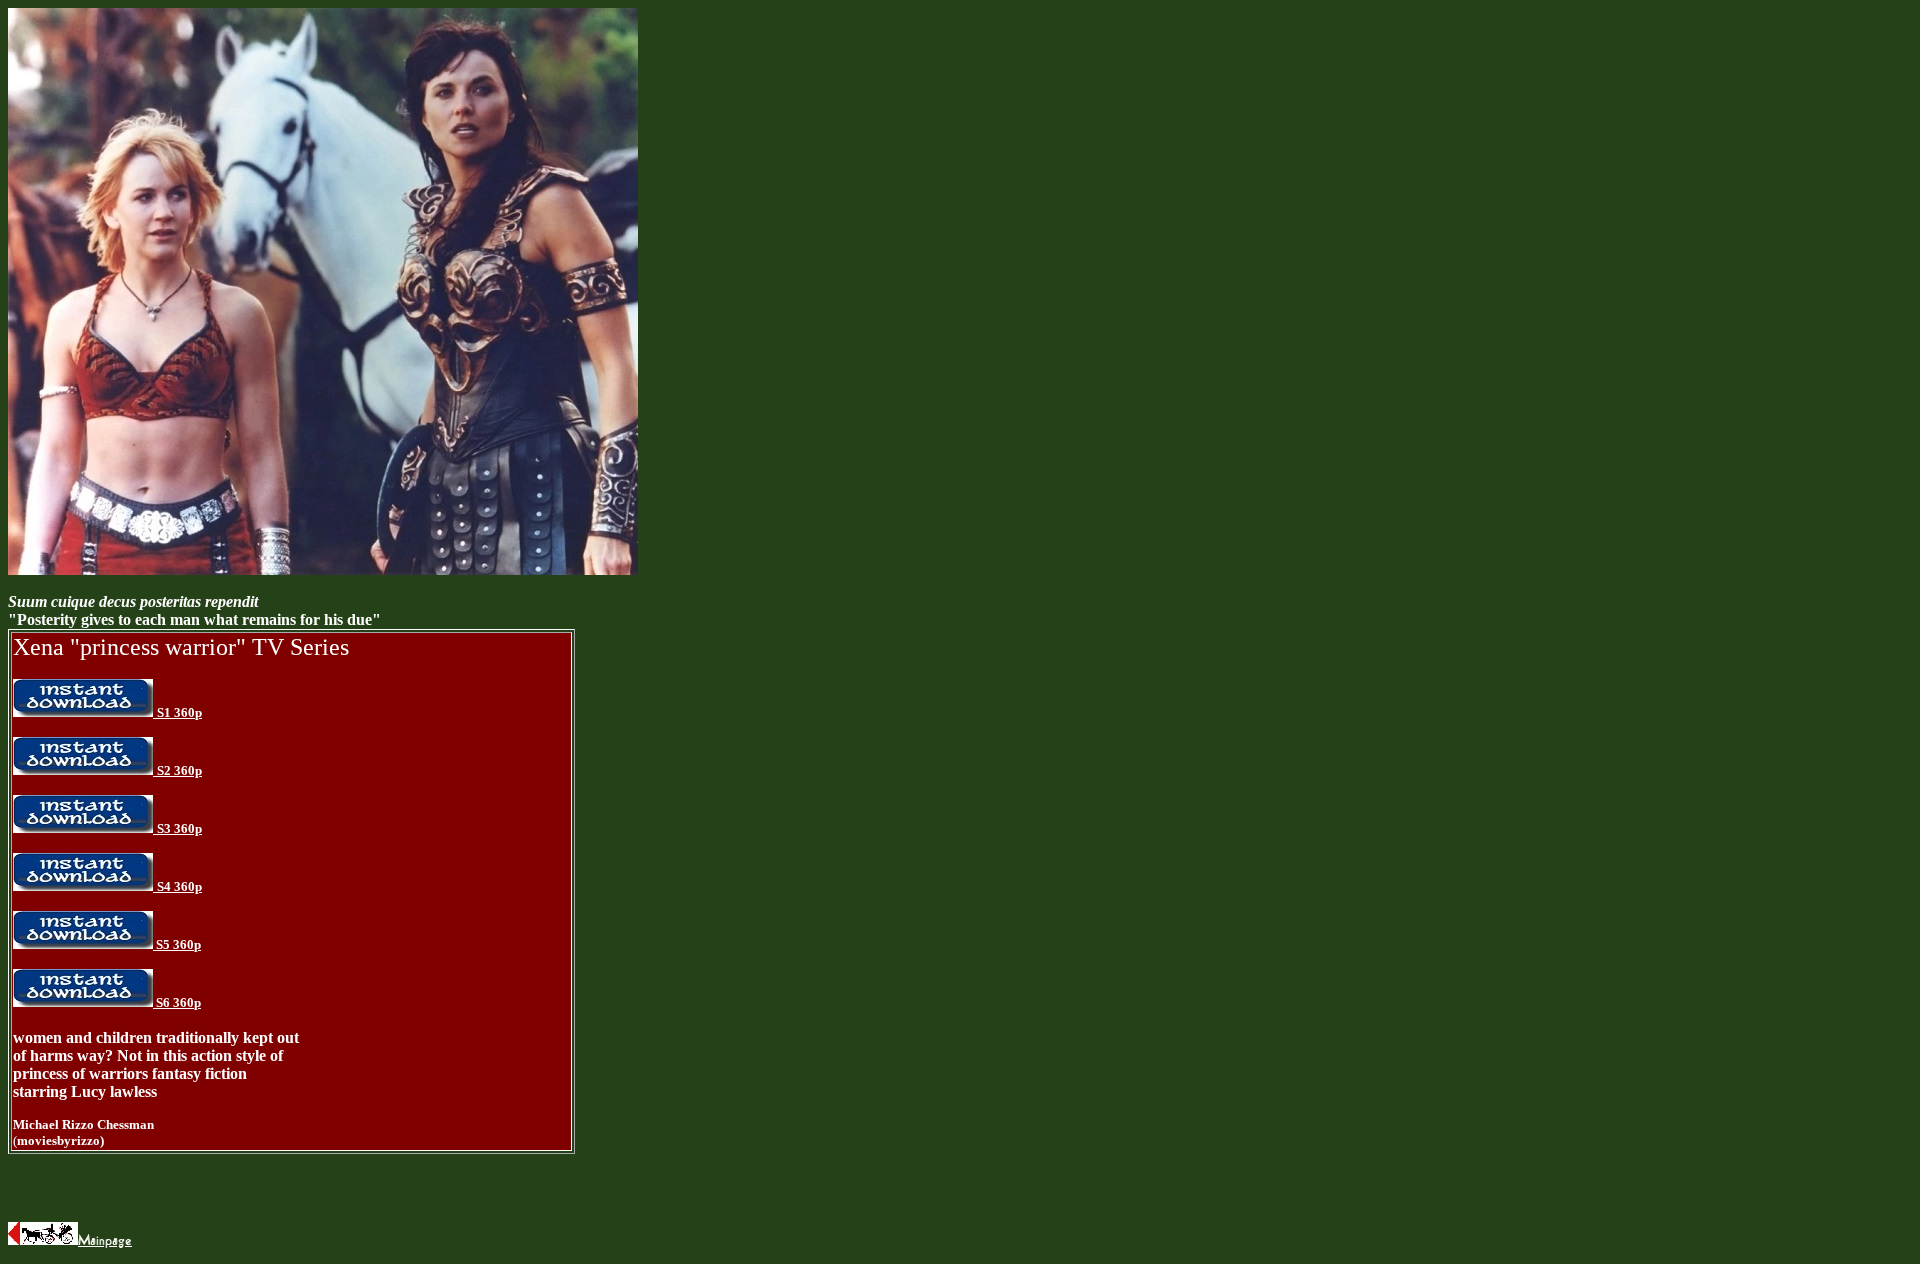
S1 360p (179, 712)
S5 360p (178, 944)
